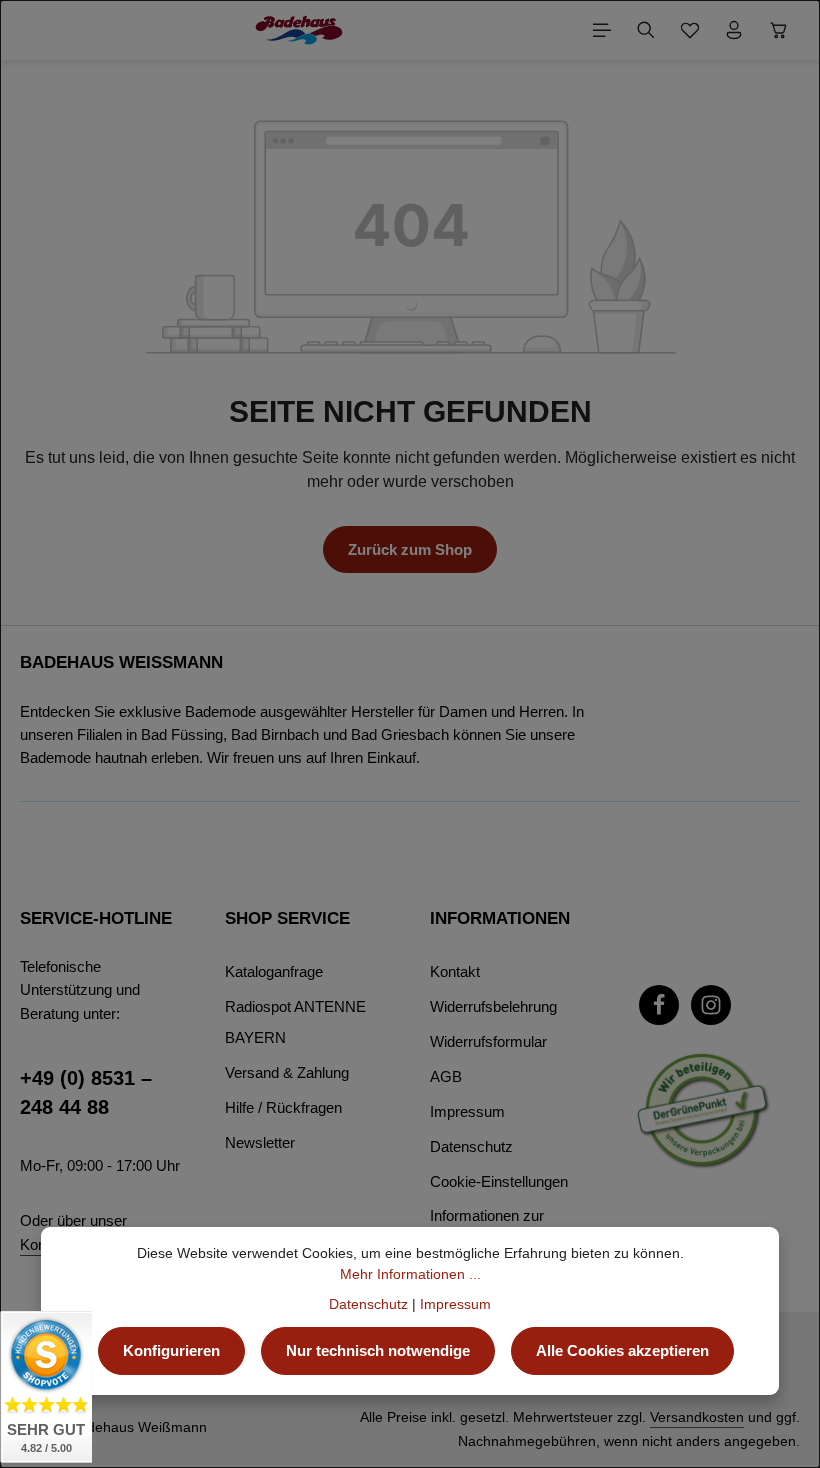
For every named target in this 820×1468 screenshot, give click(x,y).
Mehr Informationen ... (410, 1274)
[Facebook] (659, 1005)
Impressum (467, 1111)
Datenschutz (471, 1146)
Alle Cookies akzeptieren (622, 1350)
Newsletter (260, 1142)
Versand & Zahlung (287, 1072)
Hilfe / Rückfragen (283, 1107)
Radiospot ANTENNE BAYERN (295, 1022)
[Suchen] (646, 30)
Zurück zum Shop (410, 549)
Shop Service (287, 918)
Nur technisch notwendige (378, 1350)
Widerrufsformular (488, 1041)
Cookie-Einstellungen (499, 1181)
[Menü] (602, 30)
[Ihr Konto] (734, 30)
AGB (446, 1076)
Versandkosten (697, 1417)
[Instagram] (711, 1005)
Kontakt (455, 971)
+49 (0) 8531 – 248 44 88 (86, 1093)
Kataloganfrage (274, 971)
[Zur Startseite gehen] (298, 30)
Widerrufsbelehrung (493, 1006)
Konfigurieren (171, 1350)
